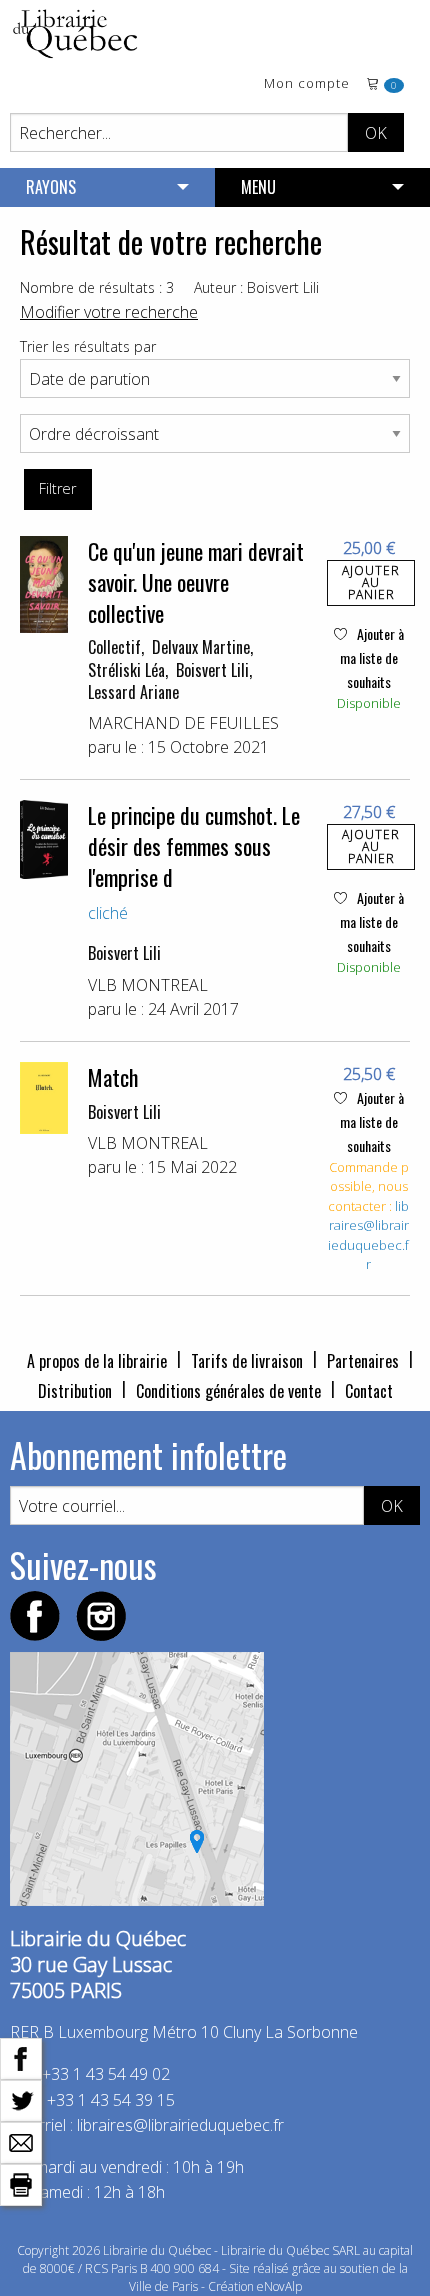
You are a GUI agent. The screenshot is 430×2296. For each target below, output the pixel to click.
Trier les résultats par (88, 346)
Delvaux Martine (201, 647)
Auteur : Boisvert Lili (256, 287)
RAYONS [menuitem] (51, 187)
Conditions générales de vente (228, 1391)
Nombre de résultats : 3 (97, 287)
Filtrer (57, 488)
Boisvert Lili (212, 670)
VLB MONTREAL (148, 985)
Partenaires (363, 1361)
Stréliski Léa (126, 670)
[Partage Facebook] (21, 2057)
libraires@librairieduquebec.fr (368, 1235)
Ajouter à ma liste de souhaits (372, 657)
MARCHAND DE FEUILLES (183, 723)
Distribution (75, 1391)
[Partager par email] (21, 2141)
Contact (369, 1391)
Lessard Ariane (133, 692)
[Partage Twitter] (21, 2099)
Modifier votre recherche (109, 312)
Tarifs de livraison (247, 1361)
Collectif (114, 647)
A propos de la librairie (97, 1361)
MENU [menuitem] (258, 187)
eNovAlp (279, 2286)
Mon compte (307, 84)
